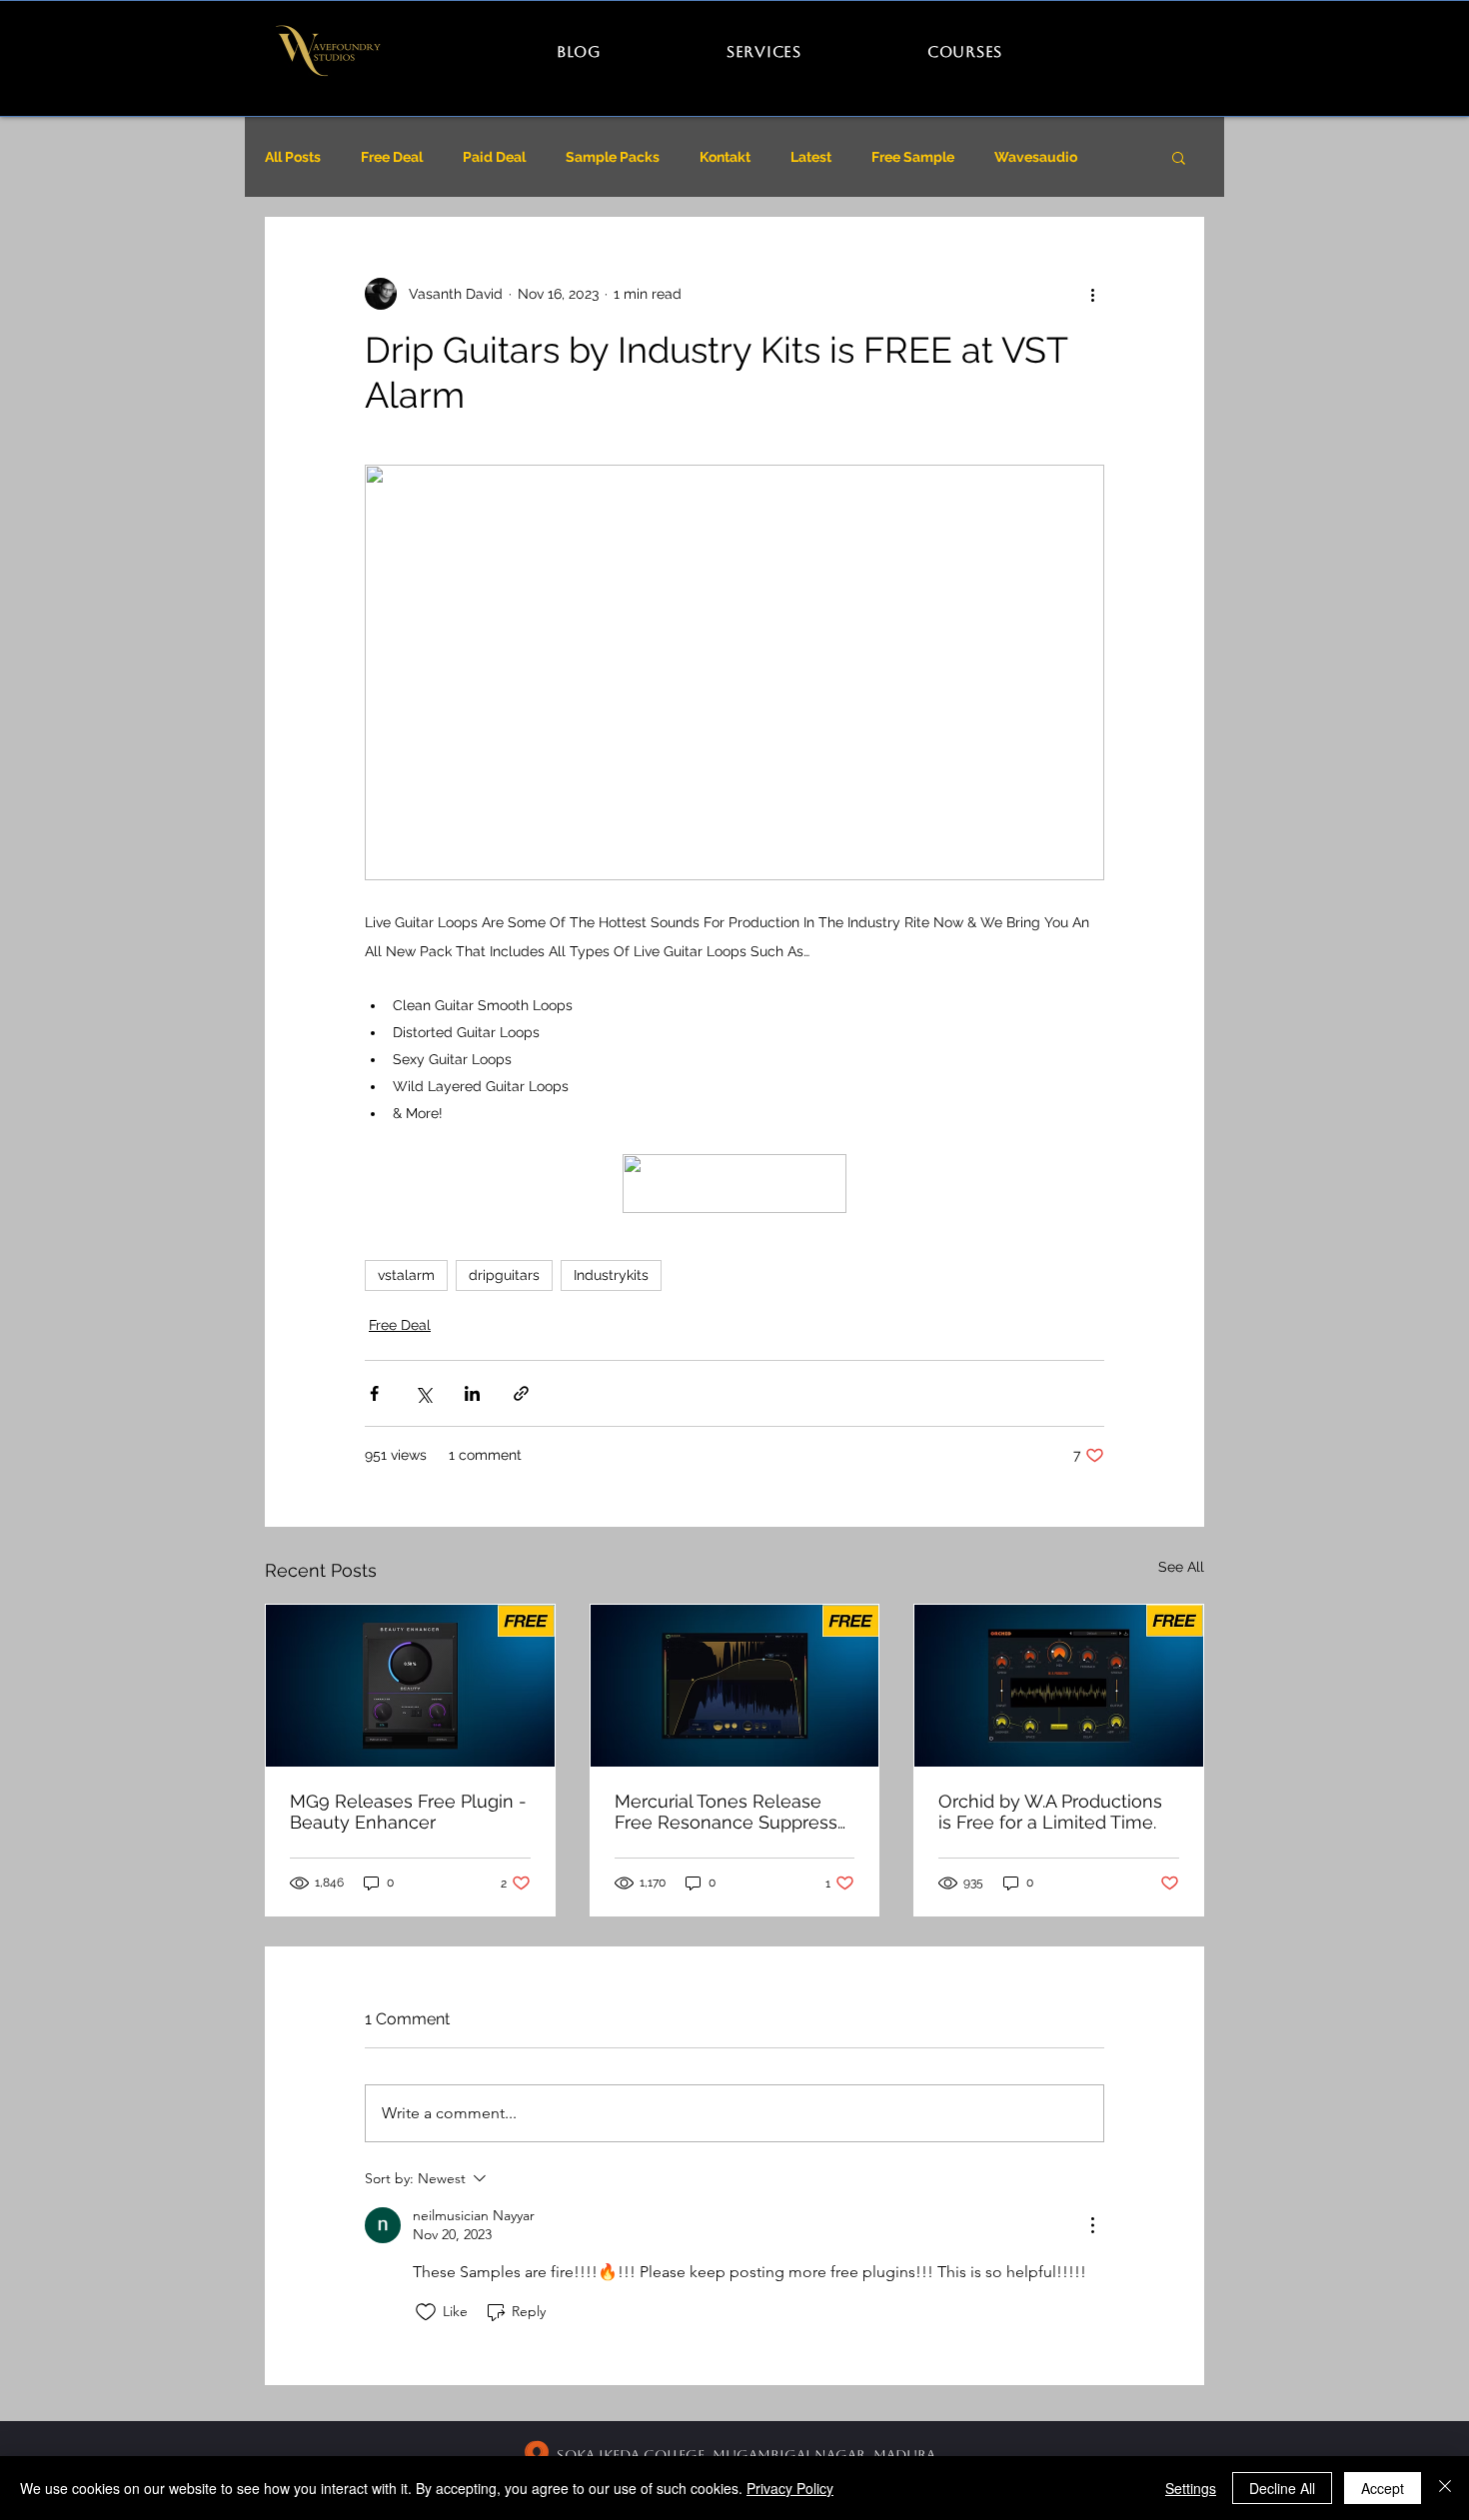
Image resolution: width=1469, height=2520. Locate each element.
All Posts (293, 157)
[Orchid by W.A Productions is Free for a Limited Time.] (1059, 1686)
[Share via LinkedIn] (472, 1393)
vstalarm (406, 1275)
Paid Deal (494, 157)
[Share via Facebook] (374, 1393)
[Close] (1445, 2488)
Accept (1383, 2488)
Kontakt (725, 157)
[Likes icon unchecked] (426, 2312)
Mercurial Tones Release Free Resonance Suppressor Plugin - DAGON (734, 1812)
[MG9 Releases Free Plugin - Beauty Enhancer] (410, 1686)
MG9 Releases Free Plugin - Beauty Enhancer (408, 1812)
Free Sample (913, 157)
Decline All (1282, 2488)
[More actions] (1092, 294)
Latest (811, 157)
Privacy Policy (790, 2488)
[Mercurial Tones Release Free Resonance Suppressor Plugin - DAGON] (735, 1686)
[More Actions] (1092, 2225)
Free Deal (392, 157)
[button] (1179, 157)
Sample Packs (613, 157)
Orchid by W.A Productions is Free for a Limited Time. (1050, 1812)
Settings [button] (1191, 2488)
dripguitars (504, 1275)
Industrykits (611, 1275)
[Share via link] (521, 1393)
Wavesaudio (1036, 157)
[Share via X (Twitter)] (423, 1393)
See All (1181, 1567)
